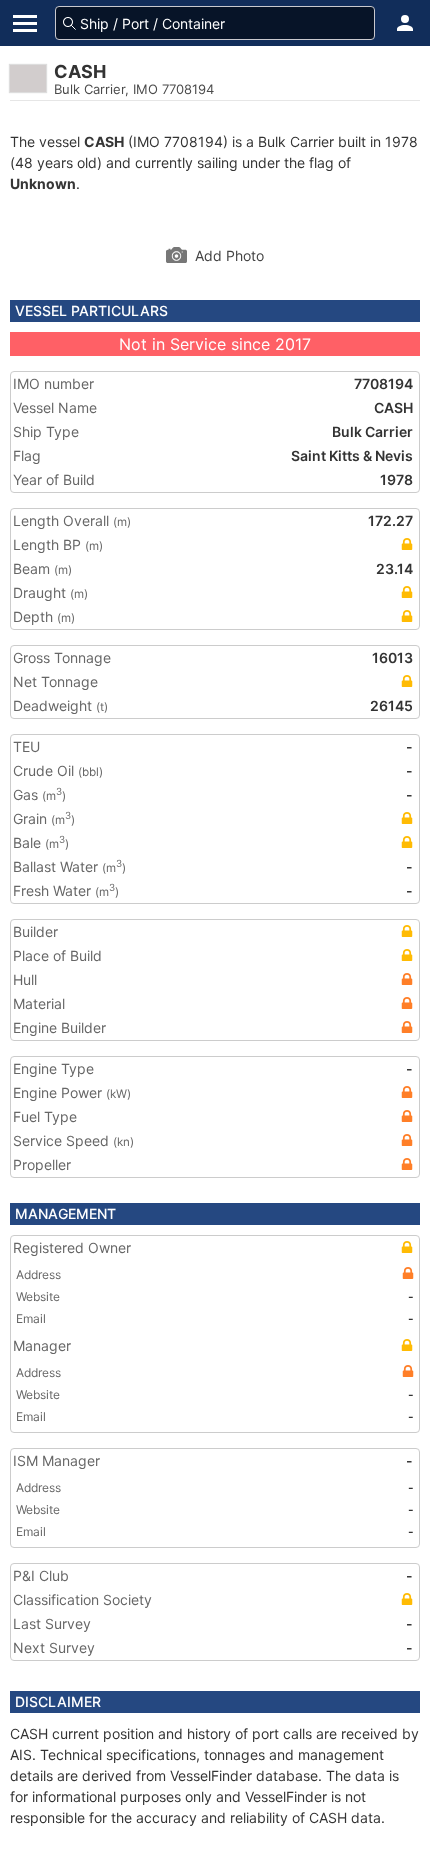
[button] (405, 23)
